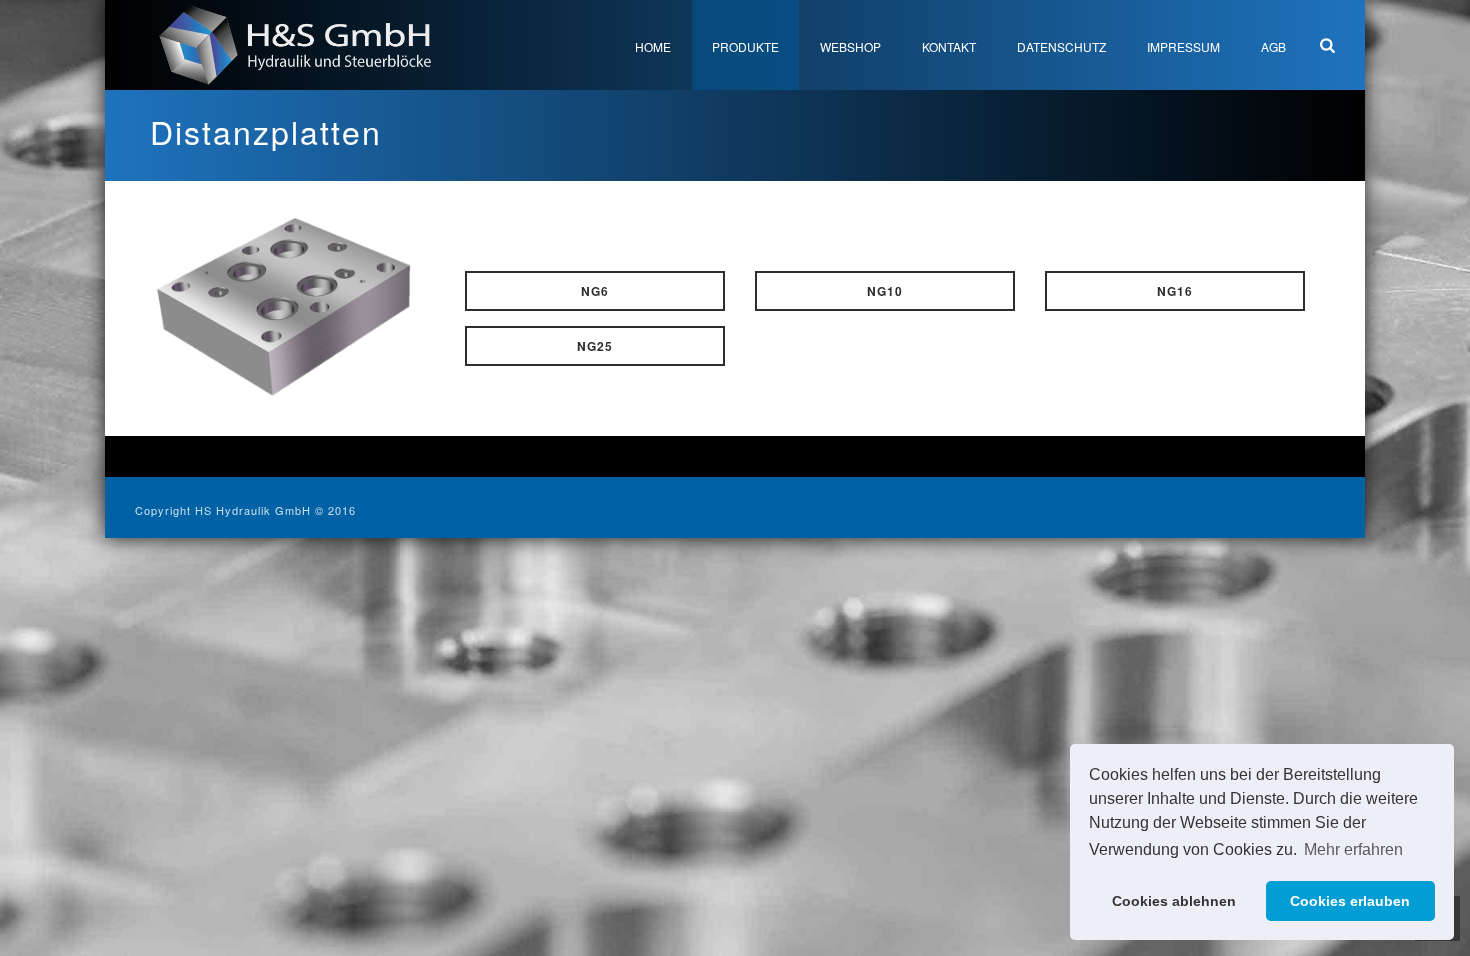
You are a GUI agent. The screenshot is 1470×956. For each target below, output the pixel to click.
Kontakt (949, 46)
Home (653, 46)
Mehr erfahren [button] (1353, 849)
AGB (1273, 46)
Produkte (745, 46)
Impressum (1183, 46)
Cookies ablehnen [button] (1174, 901)
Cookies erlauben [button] (1350, 901)
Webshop (850, 46)
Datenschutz (1061, 46)
